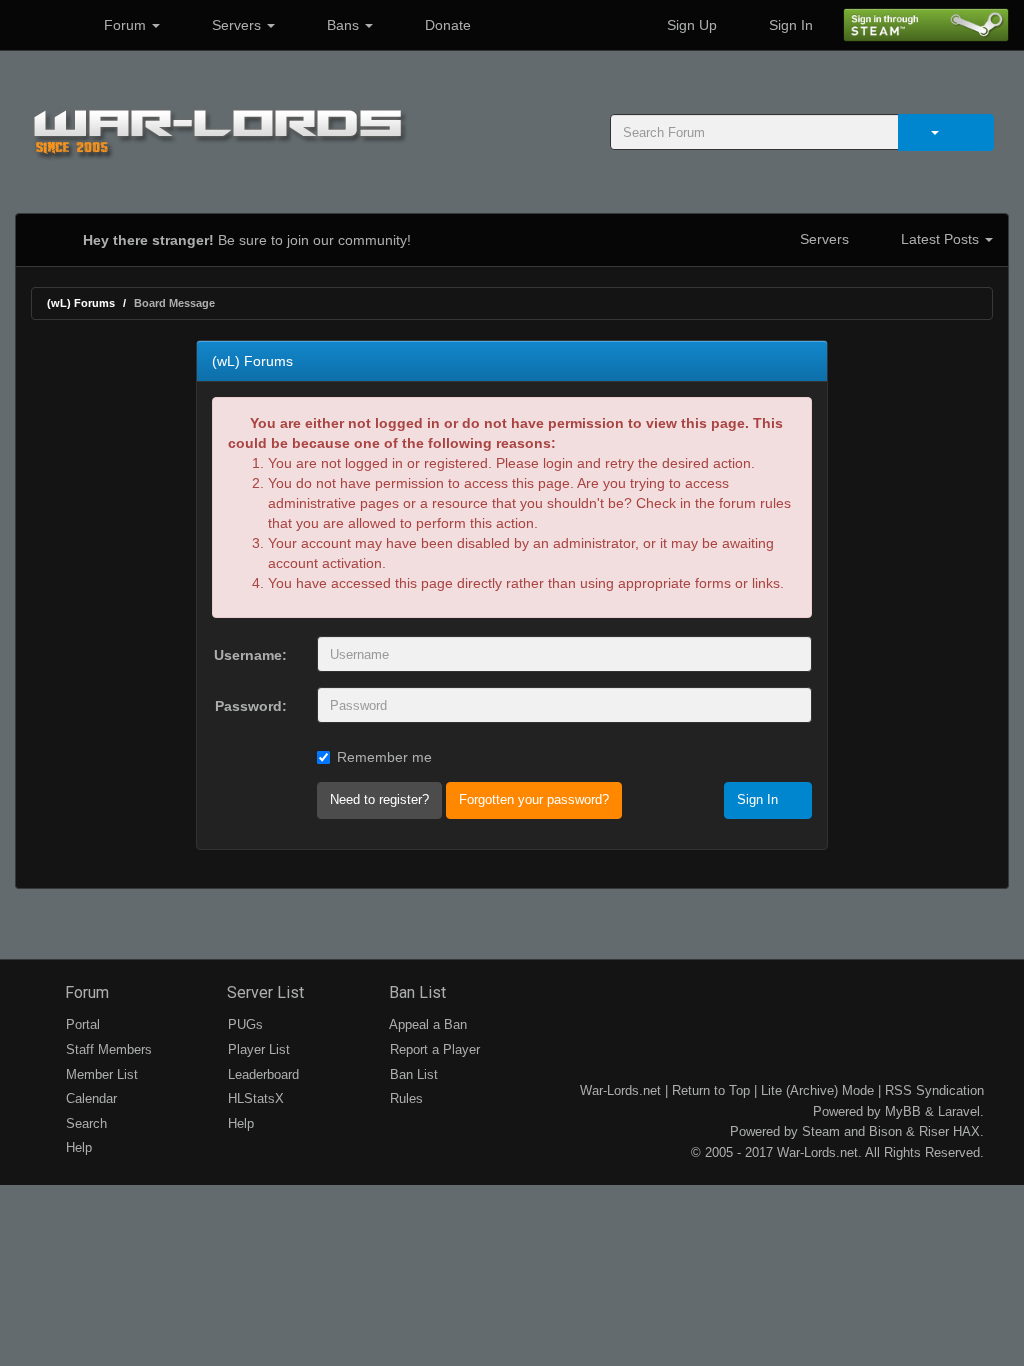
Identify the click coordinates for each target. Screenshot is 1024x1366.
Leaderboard (261, 1074)
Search (84, 1123)
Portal (81, 1024)
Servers (236, 25)
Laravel (959, 1111)
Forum (125, 25)
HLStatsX (254, 1098)
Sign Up (690, 25)
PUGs (243, 1024)
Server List (263, 992)
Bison (885, 1131)
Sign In (789, 25)
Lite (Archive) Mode (817, 1090)
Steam (821, 1131)
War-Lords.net (620, 1090)
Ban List (415, 992)
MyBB (903, 1111)
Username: (250, 655)
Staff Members (107, 1049)
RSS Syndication (934, 1090)
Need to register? (379, 799)
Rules (404, 1098)
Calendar (89, 1098)
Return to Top (711, 1090)
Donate (446, 25)
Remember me (384, 757)
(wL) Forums (81, 303)
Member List (100, 1074)
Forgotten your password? (534, 799)
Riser (934, 1131)
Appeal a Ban (426, 1024)
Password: (251, 706)
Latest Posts (940, 239)
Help (77, 1147)
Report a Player (433, 1049)
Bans (343, 25)
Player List (257, 1049)
